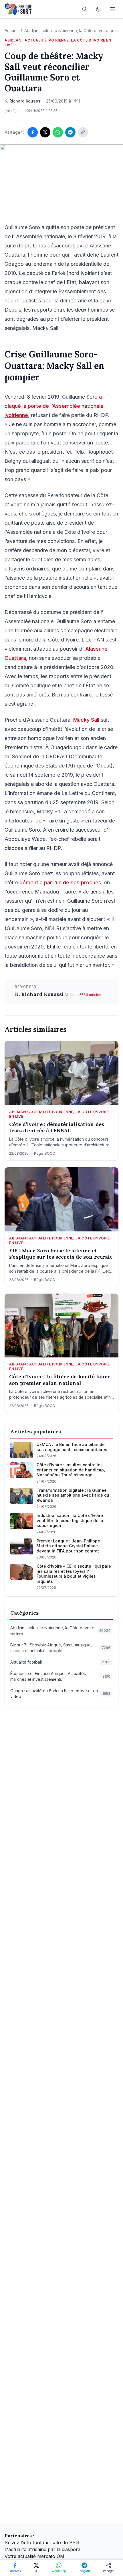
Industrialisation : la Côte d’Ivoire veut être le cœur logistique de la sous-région (70, 1520)
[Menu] (113, 9)
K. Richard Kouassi (40, 994)
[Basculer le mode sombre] (98, 9)
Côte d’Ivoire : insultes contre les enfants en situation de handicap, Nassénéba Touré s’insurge (71, 1470)
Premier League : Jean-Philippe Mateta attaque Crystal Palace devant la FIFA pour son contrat (68, 1546)
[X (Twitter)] (45, 132)
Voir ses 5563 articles (83, 995)
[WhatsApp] (58, 132)
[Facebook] (33, 132)
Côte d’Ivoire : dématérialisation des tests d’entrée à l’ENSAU (57, 1128)
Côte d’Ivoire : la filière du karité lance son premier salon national (60, 1380)
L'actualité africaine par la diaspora (42, 2549)
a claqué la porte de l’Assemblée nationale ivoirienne (54, 406)
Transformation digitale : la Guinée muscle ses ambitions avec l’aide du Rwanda (73, 1495)
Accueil (11, 30)
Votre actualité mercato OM (34, 2556)
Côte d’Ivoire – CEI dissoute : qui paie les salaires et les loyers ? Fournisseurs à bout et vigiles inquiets (74, 1574)
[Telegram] (70, 132)
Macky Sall (87, 720)
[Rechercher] (85, 9)
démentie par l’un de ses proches (60, 882)
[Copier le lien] (83, 132)
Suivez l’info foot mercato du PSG (42, 2542)
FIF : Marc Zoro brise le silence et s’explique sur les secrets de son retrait (61, 1254)
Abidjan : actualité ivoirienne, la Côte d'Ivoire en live (73, 30)
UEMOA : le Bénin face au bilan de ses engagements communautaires (72, 1447)
